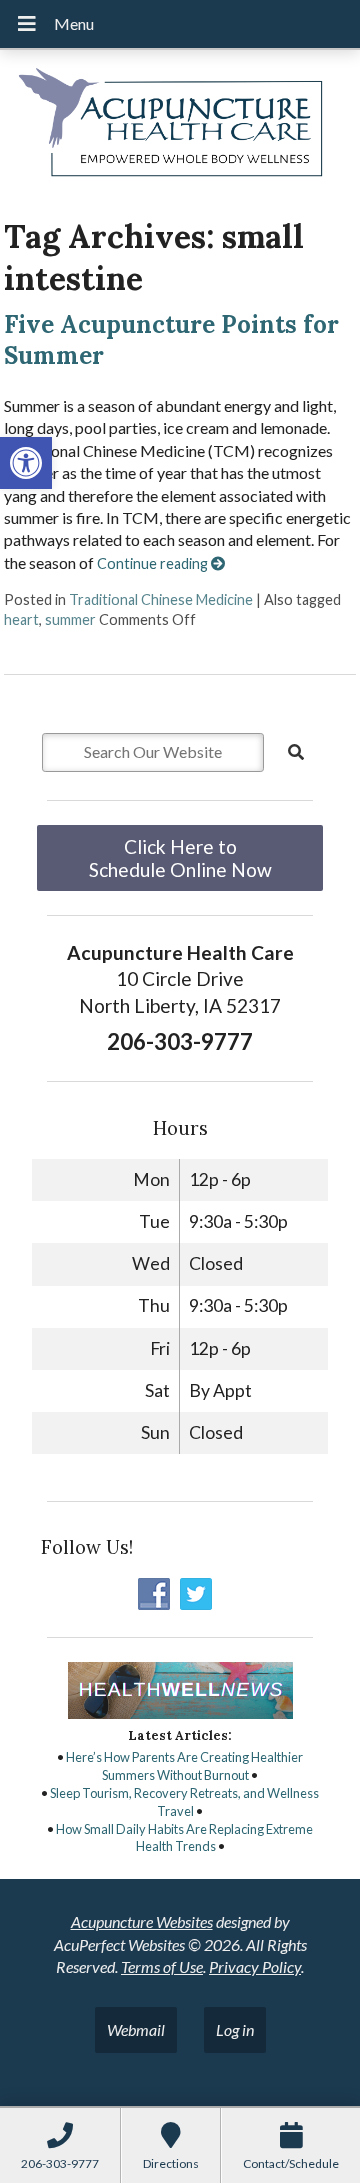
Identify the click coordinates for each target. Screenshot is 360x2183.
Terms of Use (162, 1966)
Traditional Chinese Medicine (161, 599)
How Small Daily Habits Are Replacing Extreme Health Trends (184, 1838)
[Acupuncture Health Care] (180, 126)
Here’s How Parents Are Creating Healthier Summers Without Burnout (184, 1766)
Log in (235, 2029)
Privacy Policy (255, 1966)
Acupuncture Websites (142, 1921)
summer (70, 619)
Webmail (136, 2029)
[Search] (296, 752)
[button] (26, 463)
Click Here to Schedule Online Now (180, 858)
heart (21, 619)
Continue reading (154, 563)
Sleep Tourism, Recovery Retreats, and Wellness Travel (184, 1802)
